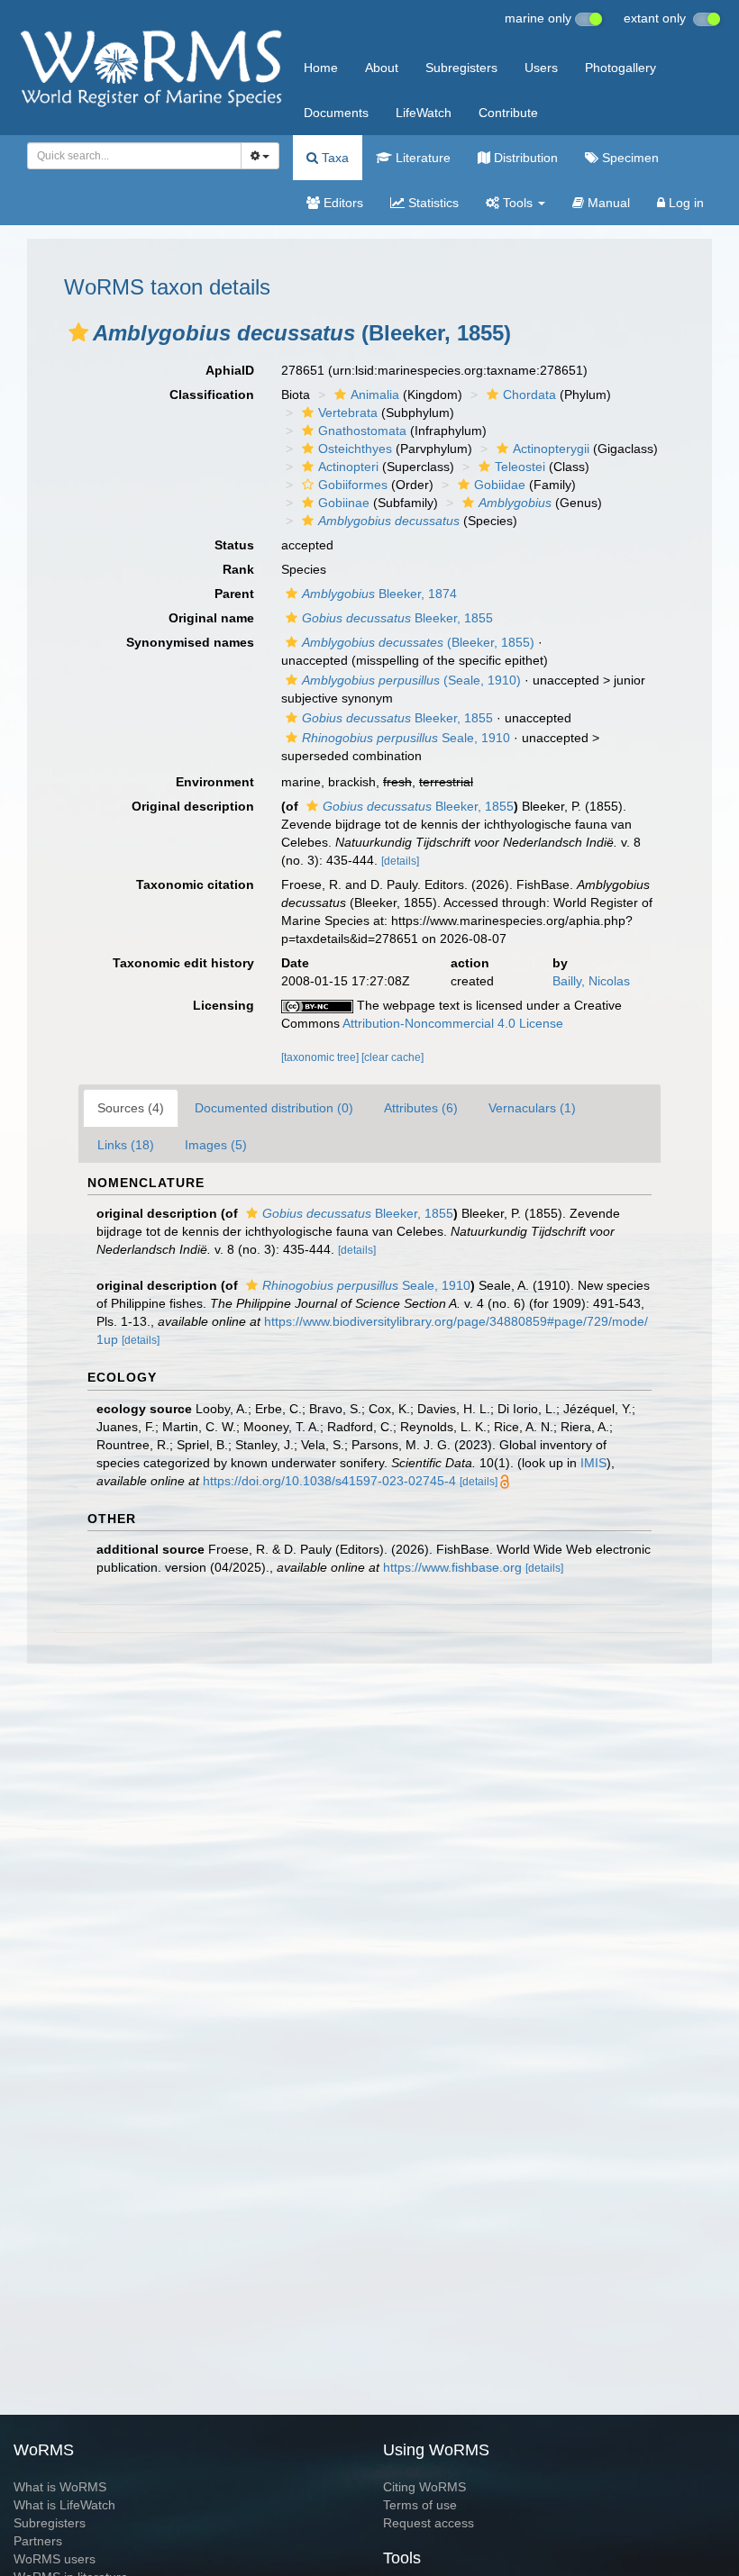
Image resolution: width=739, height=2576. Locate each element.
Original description (193, 806)
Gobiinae (344, 503)
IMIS (593, 1463)
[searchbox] (129, 156)
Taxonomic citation (195, 884)
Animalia (375, 395)
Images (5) (216, 1145)
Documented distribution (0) (274, 1108)
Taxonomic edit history (183, 963)
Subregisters (461, 68)
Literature (421, 158)
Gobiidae (500, 485)
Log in (684, 203)
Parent (234, 594)
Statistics (432, 203)
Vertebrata (348, 413)
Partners (38, 2541)
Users (541, 68)
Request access (429, 2523)
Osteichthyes (355, 449)
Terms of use (420, 2505)
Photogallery (620, 68)
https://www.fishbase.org (452, 1567)
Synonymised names (190, 642)
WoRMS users (55, 2559)
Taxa (333, 158)
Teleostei (520, 467)
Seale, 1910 (406, 738)
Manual (607, 203)
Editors (342, 203)
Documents (336, 113)
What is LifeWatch (64, 2505)
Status (234, 545)
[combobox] (134, 156)
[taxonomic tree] (321, 1057)
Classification (212, 395)
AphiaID (230, 370)
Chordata (529, 395)
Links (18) (126, 1145)
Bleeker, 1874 (379, 594)
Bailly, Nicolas (591, 981)
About (382, 68)
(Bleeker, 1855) (418, 642)
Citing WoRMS (424, 2487)
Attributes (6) (421, 1108)
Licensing (224, 1005)
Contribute (508, 113)
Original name (211, 618)
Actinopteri (348, 467)
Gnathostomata (362, 431)
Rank (238, 569)
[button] (78, 332)
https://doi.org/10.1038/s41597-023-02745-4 (329, 1481)
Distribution (524, 158)
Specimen (629, 158)
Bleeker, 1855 (397, 618)
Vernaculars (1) (532, 1108)
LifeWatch (424, 113)
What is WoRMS (60, 2487)
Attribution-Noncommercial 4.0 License (453, 1023)
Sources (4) (131, 1108)
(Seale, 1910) (411, 680)
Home (321, 68)
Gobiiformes (353, 485)
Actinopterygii (551, 449)
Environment (215, 782)
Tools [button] (518, 203)
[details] (400, 861)
